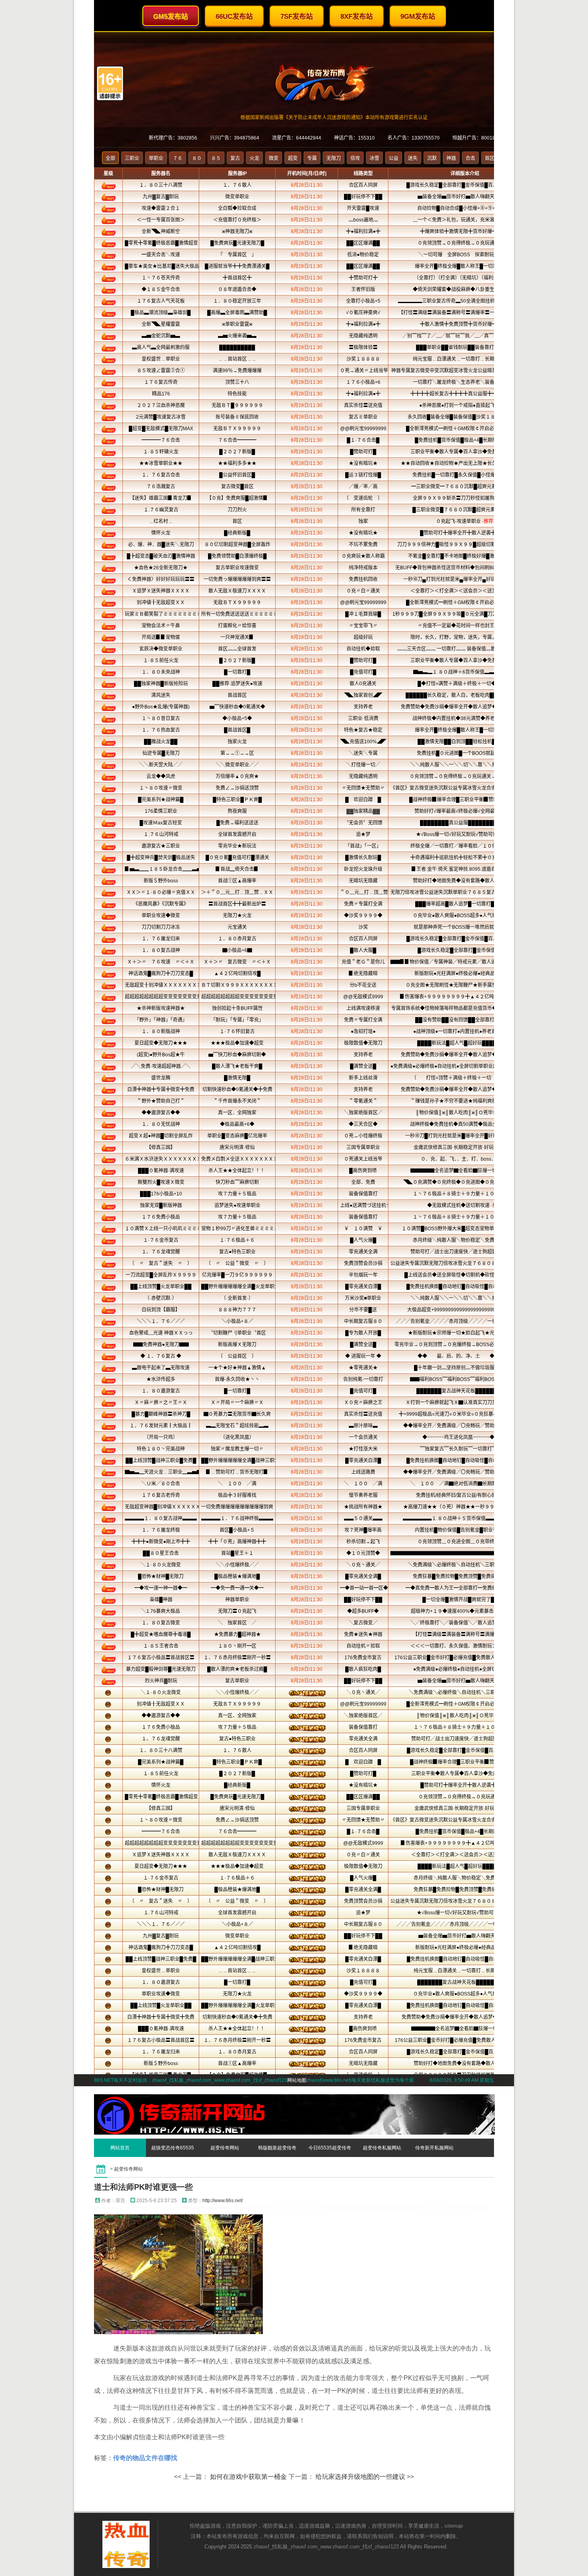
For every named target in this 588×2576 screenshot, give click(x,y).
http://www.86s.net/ (223, 2201)
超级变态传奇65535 (173, 2148)
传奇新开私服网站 (434, 2148)
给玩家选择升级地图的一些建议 (360, 2477)
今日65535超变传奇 (330, 2148)
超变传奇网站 (225, 2148)
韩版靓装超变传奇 (277, 2148)
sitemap (454, 2526)
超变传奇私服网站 (382, 2148)
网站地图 (297, 2080)
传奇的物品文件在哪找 (145, 2458)
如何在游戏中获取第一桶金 (248, 2477)
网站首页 (120, 2148)
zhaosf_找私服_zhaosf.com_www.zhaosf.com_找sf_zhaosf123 (326, 2547)
